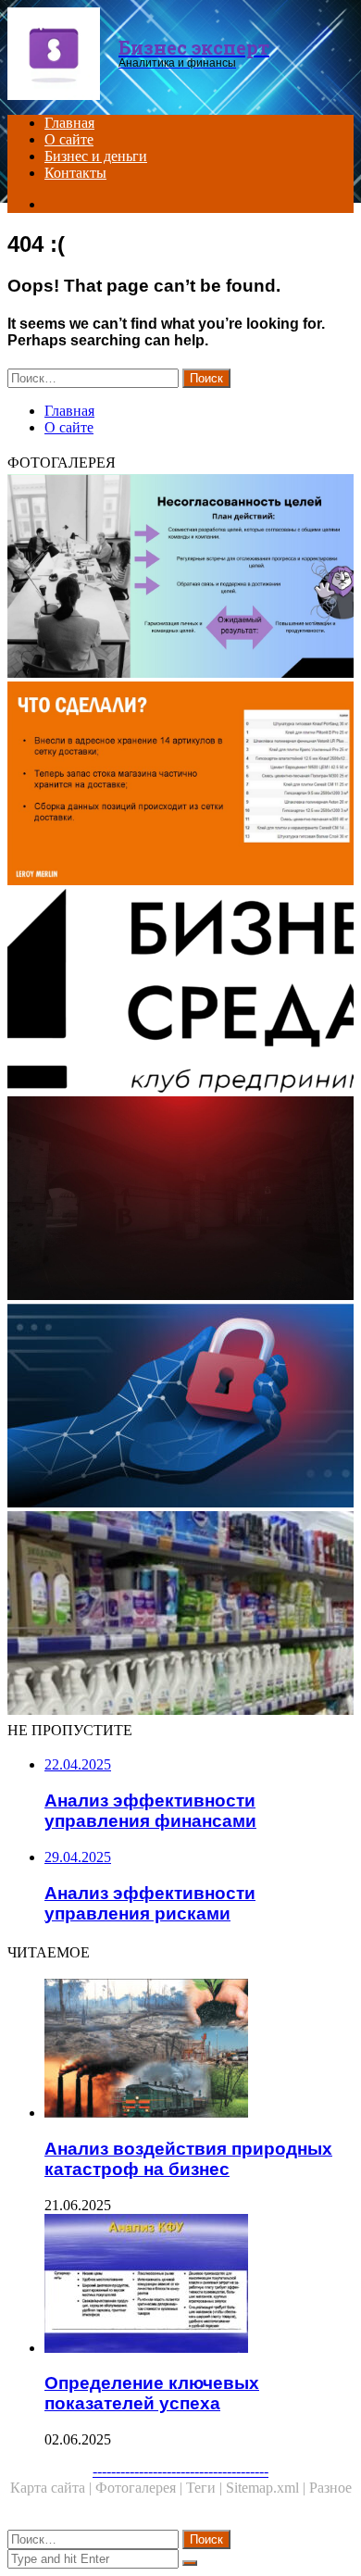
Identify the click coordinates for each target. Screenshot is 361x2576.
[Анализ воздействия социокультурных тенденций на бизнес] (180, 993)
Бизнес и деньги (96, 156)
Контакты (75, 173)
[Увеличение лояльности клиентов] (180, 785)
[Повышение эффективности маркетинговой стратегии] (180, 578)
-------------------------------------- (180, 2471)
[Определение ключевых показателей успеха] (199, 2285)
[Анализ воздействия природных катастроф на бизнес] (199, 2050)
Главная (69, 123)
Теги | (206, 2488)
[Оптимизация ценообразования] (180, 1200)
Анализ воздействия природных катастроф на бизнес (188, 2159)
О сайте (69, 139)
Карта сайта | (53, 2488)
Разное (330, 2488)
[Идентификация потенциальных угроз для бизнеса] (180, 1407)
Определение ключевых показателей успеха (152, 2393)
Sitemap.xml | (268, 2488)
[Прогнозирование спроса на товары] (180, 1615)
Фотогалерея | (141, 2488)
